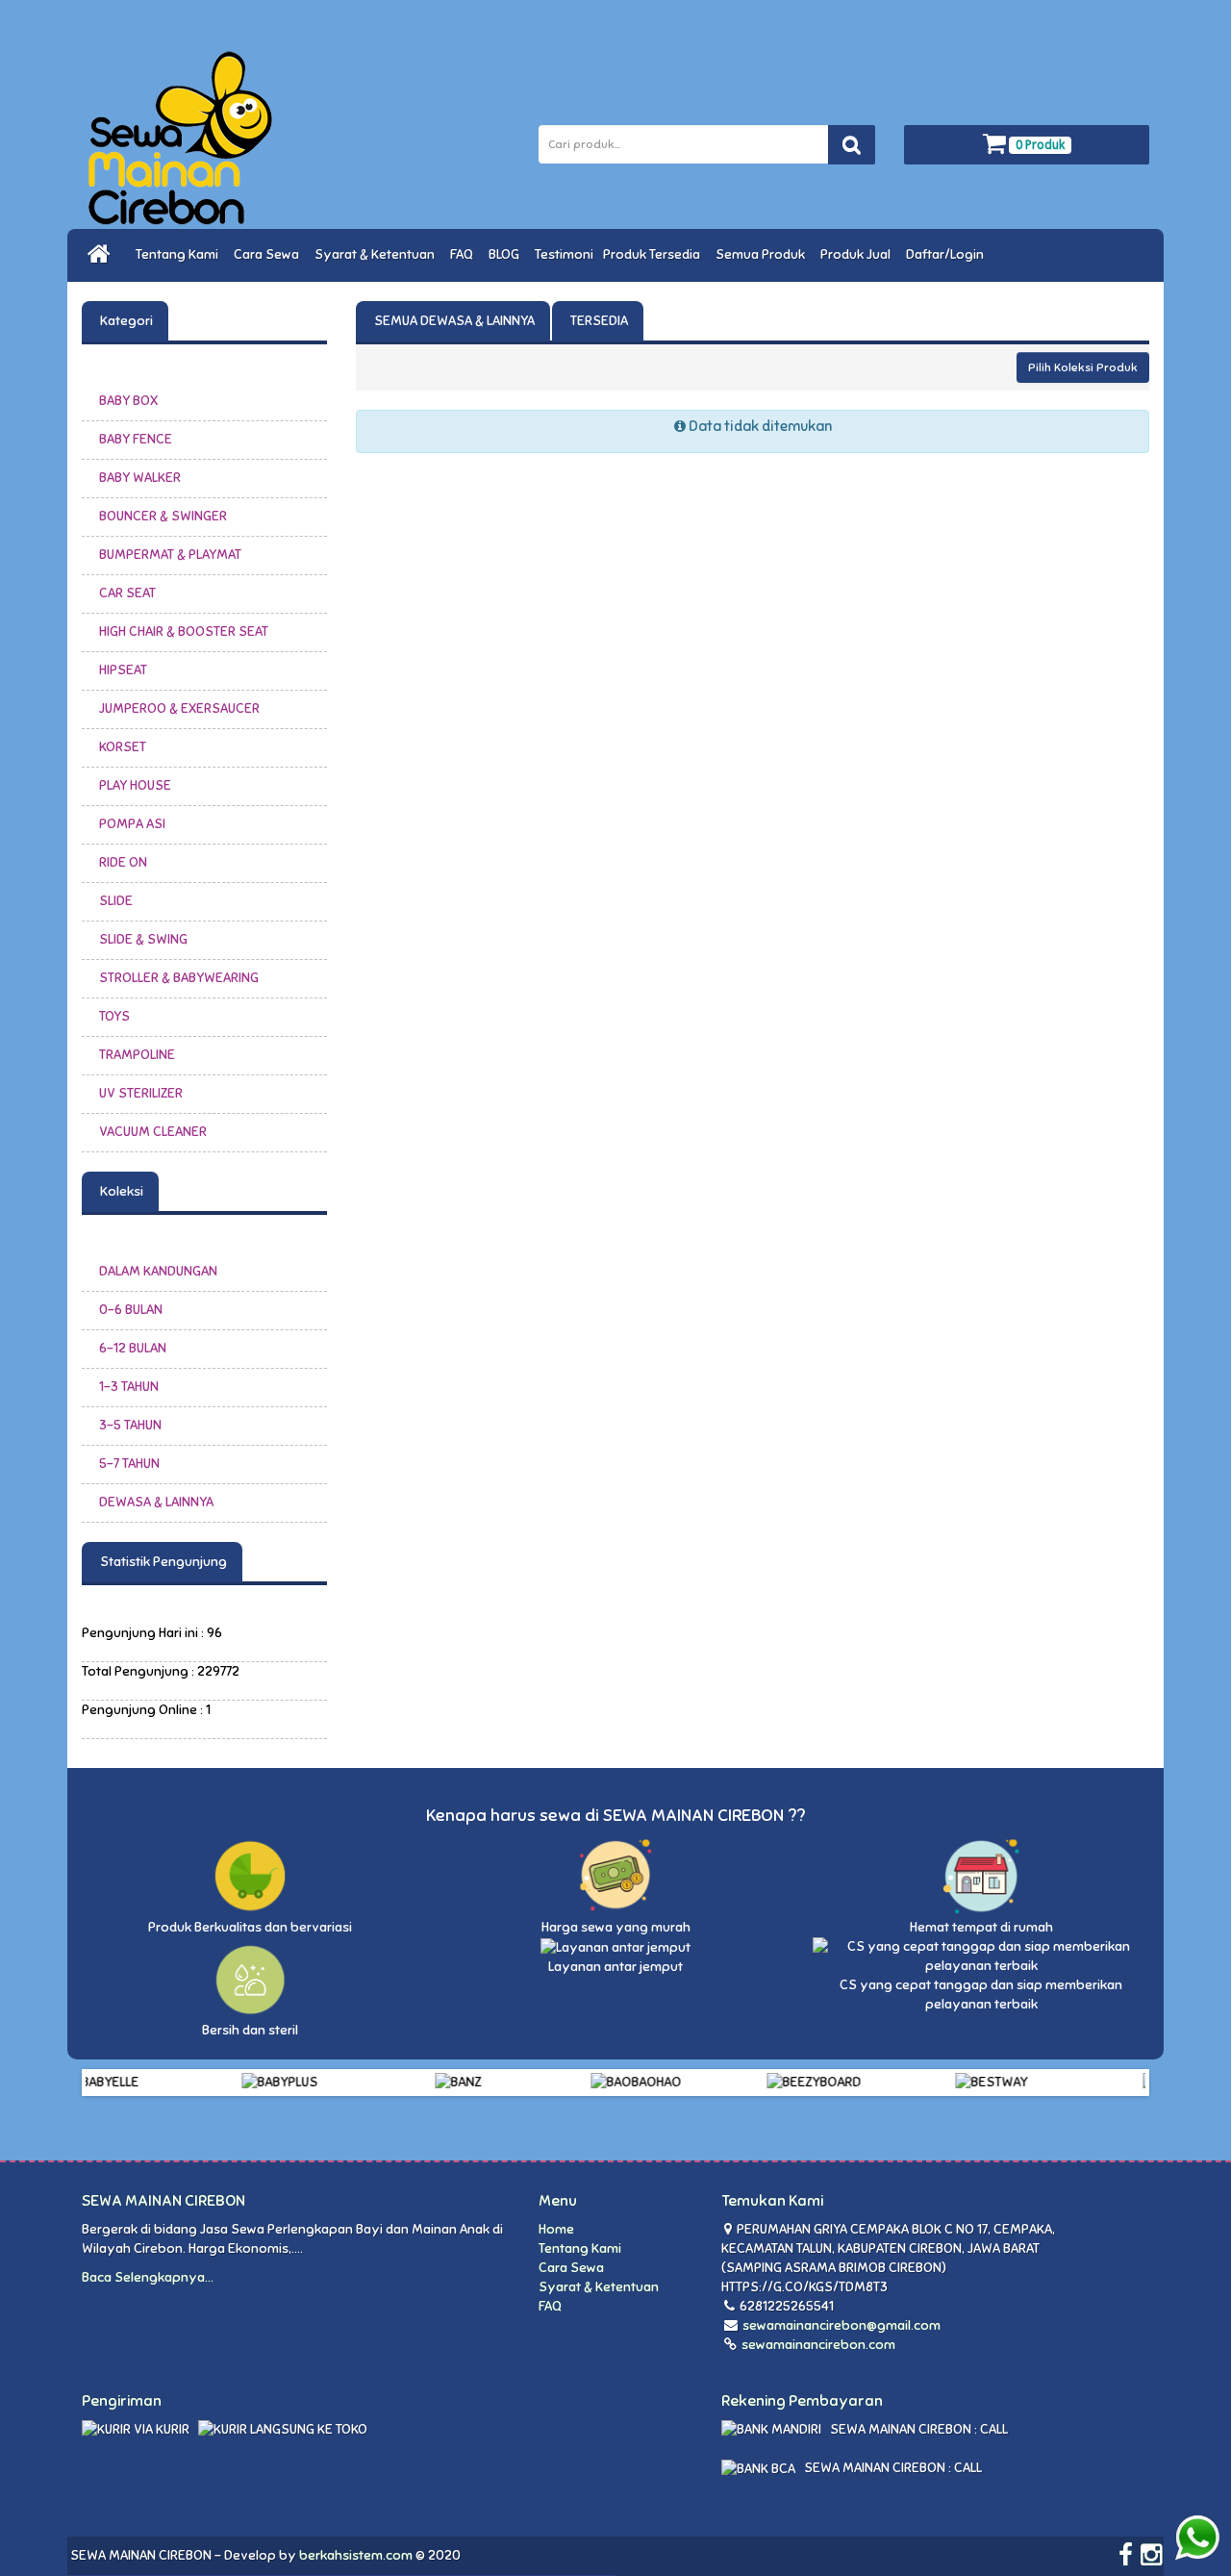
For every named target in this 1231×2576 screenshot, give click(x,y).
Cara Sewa (269, 254)
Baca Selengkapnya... (148, 2277)
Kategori (125, 321)
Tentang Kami (180, 254)
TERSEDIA (598, 321)
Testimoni (564, 254)
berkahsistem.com (356, 2555)
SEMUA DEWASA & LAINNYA (453, 321)
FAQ (465, 254)
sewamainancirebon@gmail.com (842, 2325)
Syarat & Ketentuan (377, 254)
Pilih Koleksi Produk (1083, 367)
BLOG (507, 254)
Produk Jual (858, 254)
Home (556, 2229)
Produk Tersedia (654, 254)
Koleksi (120, 1191)
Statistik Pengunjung (162, 1562)
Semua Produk (763, 254)
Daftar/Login (948, 254)
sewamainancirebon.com (817, 2345)
